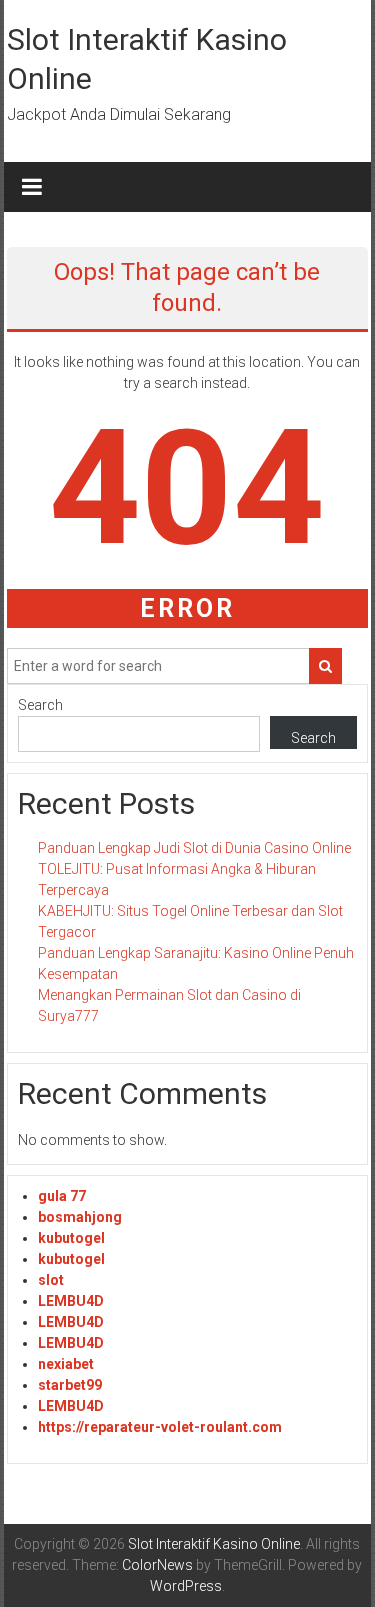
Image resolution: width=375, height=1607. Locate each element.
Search (40, 705)
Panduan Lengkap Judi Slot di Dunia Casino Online (194, 848)
